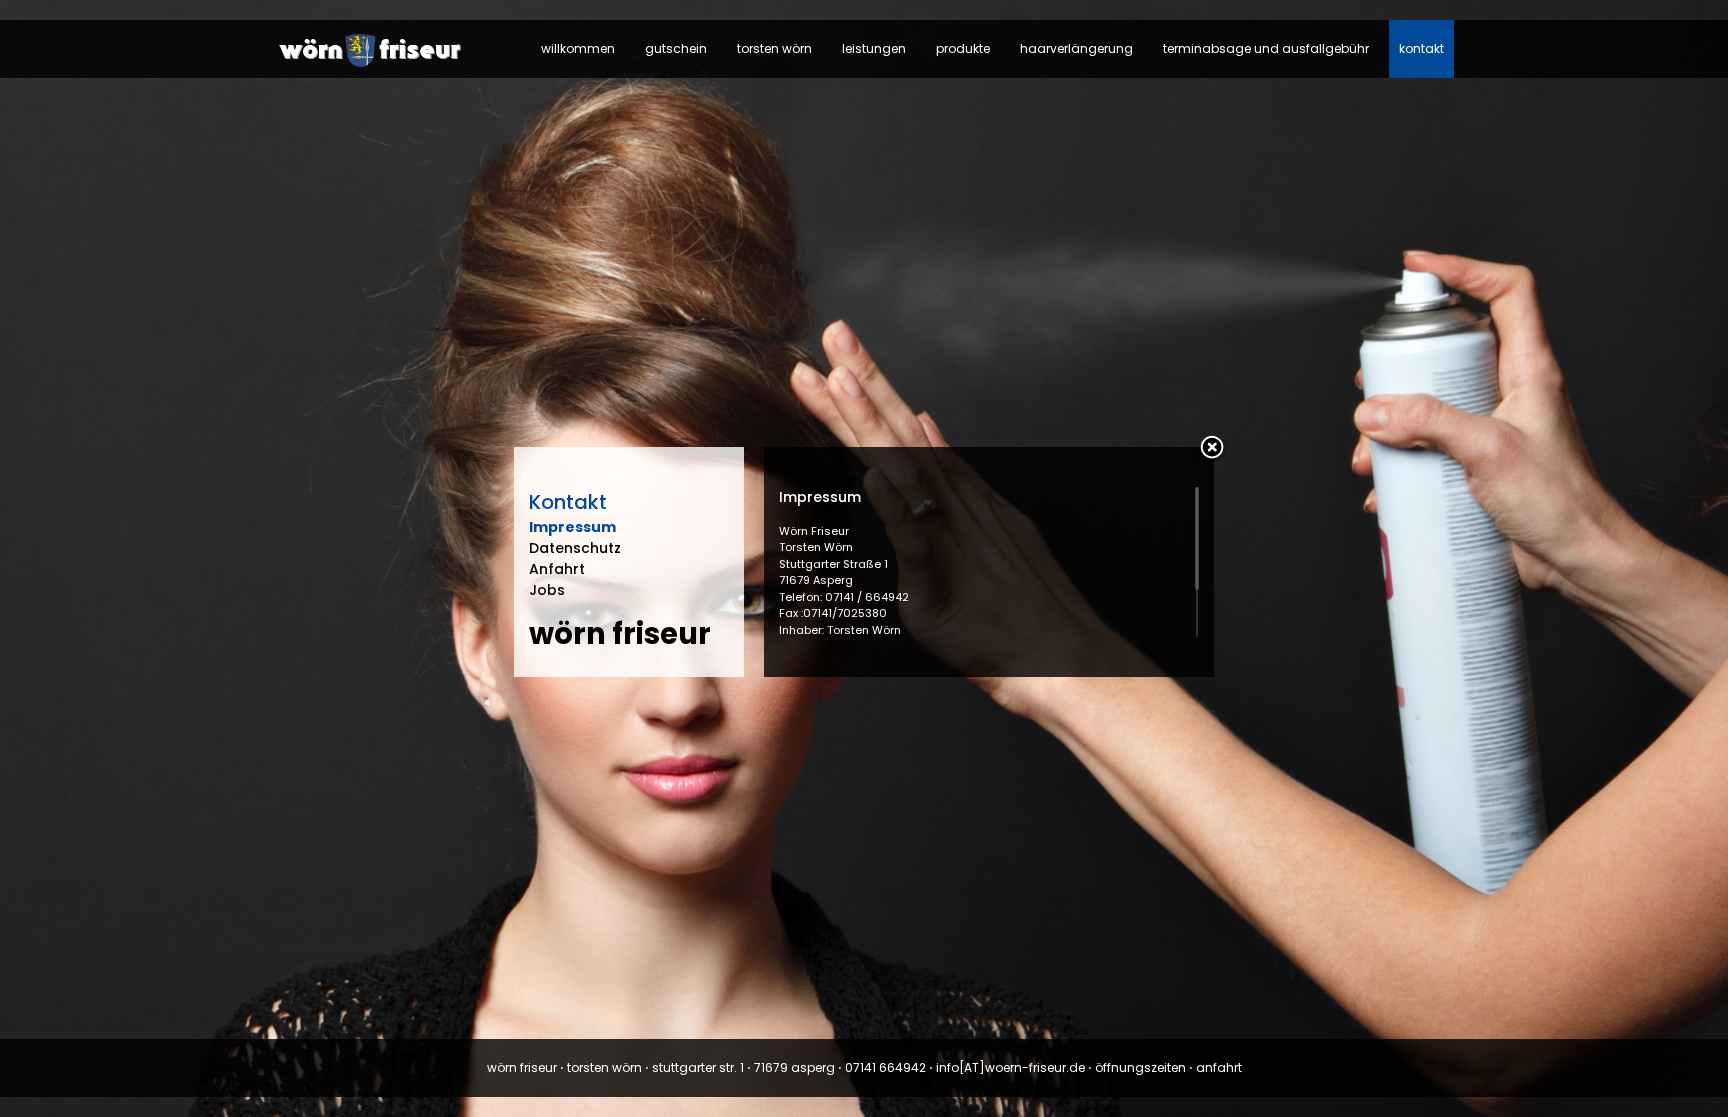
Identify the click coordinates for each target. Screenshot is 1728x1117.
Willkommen (578, 48)
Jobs (547, 590)
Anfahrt (557, 569)
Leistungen (874, 48)
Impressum (572, 527)
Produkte (963, 48)
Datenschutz (575, 548)
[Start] (374, 65)
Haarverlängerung (1076, 48)
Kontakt (1421, 48)
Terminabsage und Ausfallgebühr (1266, 48)
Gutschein (676, 48)
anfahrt (1219, 1067)
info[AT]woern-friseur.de (1010, 1067)
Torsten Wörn (774, 48)
